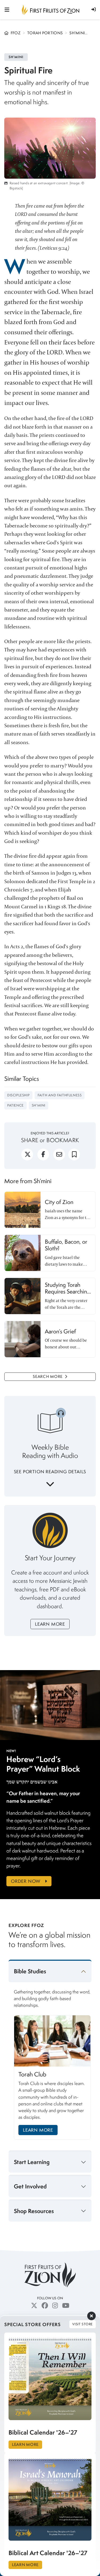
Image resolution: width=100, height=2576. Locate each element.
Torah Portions (45, 33)
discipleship (18, 1095)
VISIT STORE (83, 2324)
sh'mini (39, 1105)
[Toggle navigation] (7, 10)
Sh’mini (77, 33)
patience (15, 1105)
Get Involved (30, 2186)
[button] (94, 9)
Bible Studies (30, 1971)
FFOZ (16, 33)
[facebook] (43, 1157)
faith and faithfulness (60, 1095)
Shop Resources (34, 2211)
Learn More (50, 1624)
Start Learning (32, 2162)
